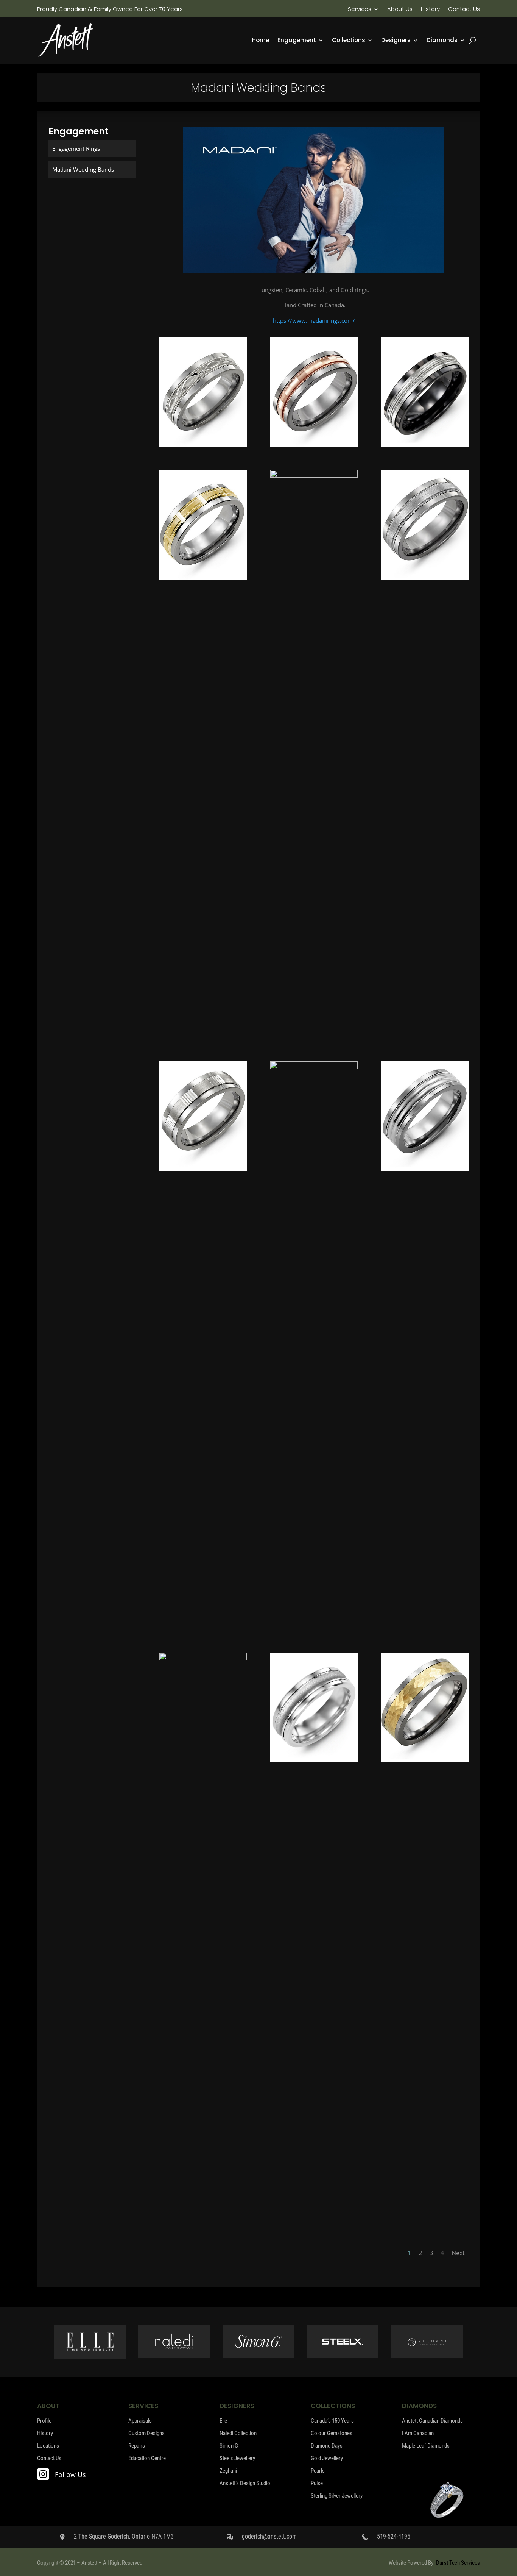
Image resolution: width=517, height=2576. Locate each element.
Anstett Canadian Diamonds (432, 2421)
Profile (44, 2421)
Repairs (137, 2446)
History (430, 10)
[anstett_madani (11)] (314, 1760)
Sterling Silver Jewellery (337, 2496)
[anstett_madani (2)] (314, 445)
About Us (400, 10)
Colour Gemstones (332, 2433)
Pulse (317, 2483)
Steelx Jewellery (237, 2458)
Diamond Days (327, 2446)
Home (261, 41)
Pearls (318, 2471)
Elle (223, 2421)
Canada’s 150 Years (332, 2421)
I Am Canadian (418, 2433)
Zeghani (228, 2471)
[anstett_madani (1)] (203, 445)
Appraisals (140, 2421)
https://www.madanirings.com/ (314, 320)
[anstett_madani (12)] (425, 1760)
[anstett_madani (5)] (314, 475)
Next (458, 2253)
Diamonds (442, 41)
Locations (48, 2446)
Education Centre (147, 2458)
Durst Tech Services (458, 2563)
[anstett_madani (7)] (203, 1168)
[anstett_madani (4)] (203, 577)
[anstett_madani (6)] (425, 577)
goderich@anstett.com (269, 2536)
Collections (349, 41)
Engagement (297, 41)
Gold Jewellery (327, 2458)
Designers (396, 41)
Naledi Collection (238, 2433)
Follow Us (70, 2474)
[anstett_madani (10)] (203, 1658)
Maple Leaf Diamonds (426, 2446)
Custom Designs (146, 2433)
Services (360, 10)
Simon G (229, 2446)
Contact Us (464, 10)
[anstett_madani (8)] (314, 1067)
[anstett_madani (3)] (425, 445)
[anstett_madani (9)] (425, 1168)
